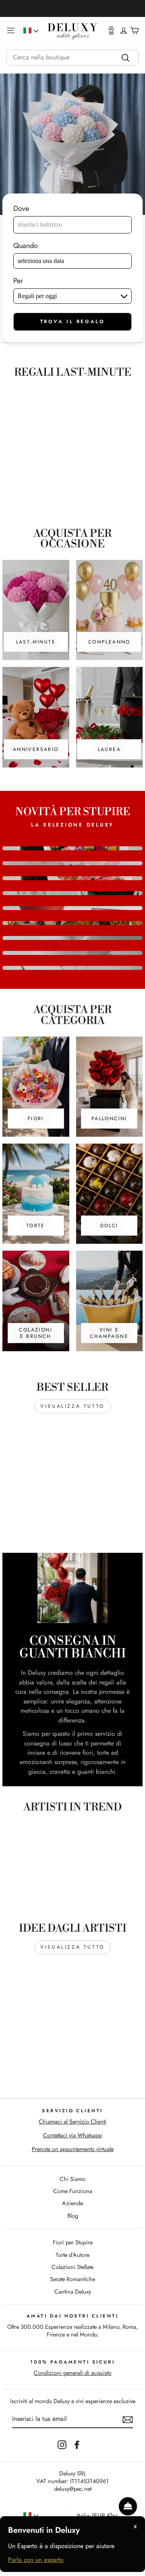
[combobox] (72, 58)
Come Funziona (73, 2191)
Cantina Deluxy (73, 2292)
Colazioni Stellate (72, 2267)
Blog (73, 2216)
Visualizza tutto (72, 1406)
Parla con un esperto (36, 2560)
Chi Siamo (72, 2179)
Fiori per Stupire (73, 2242)
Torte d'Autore (72, 2255)
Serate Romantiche (72, 2279)
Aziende (72, 2203)
